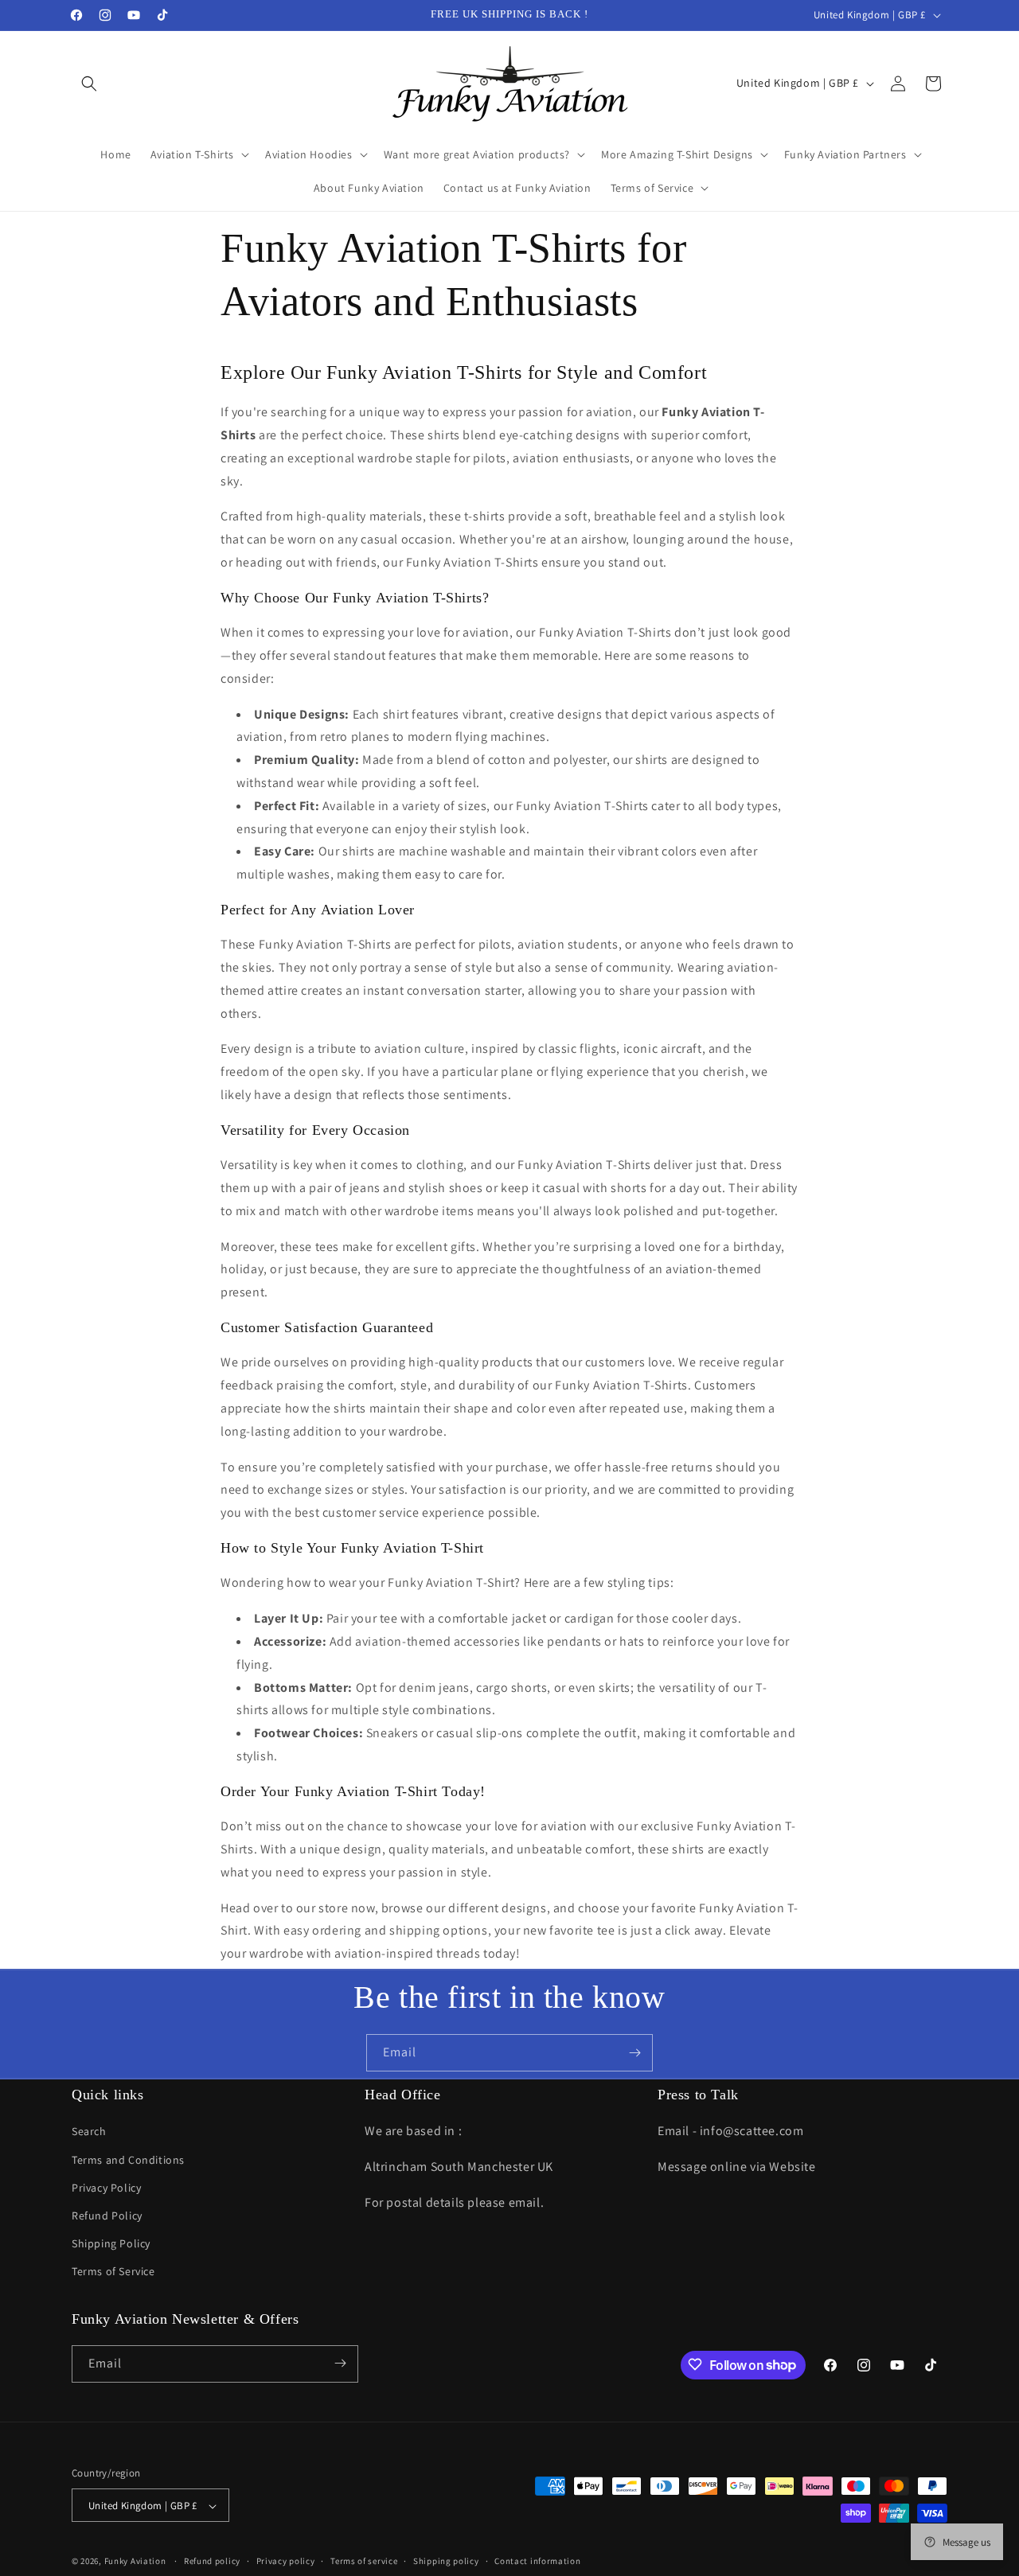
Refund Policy (107, 2216)
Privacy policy (286, 2561)
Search (89, 2132)
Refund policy (212, 2561)
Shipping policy (446, 2561)
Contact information (537, 2561)
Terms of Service (113, 2272)
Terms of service (364, 2561)
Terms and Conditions (128, 2160)
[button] (89, 84)
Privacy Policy (106, 2188)
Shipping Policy (111, 2243)
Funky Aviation (135, 2562)
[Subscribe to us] (634, 2053)
